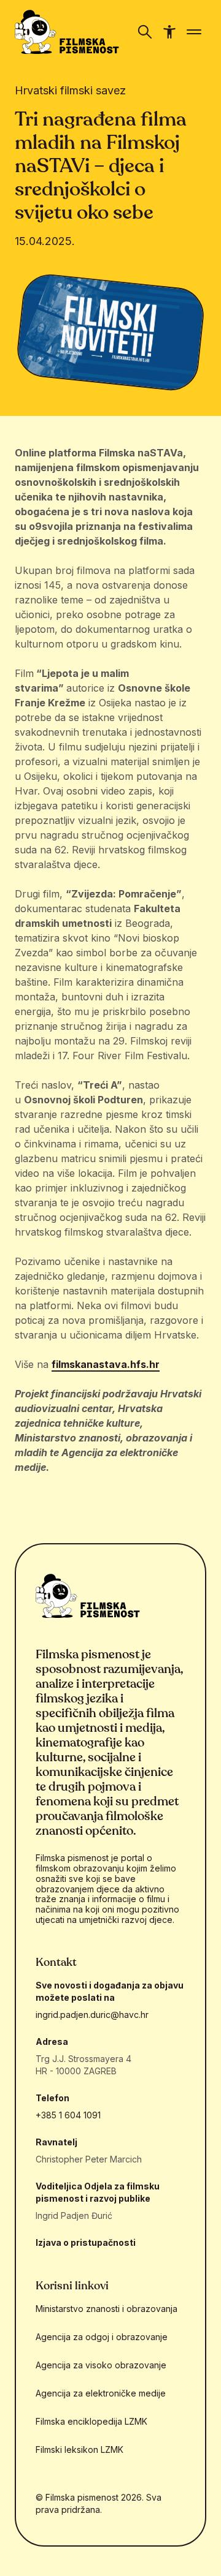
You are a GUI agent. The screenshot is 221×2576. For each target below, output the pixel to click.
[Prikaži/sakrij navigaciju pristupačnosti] (169, 32)
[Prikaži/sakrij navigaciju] (145, 32)
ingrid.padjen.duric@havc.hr (92, 2015)
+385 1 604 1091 (68, 2115)
